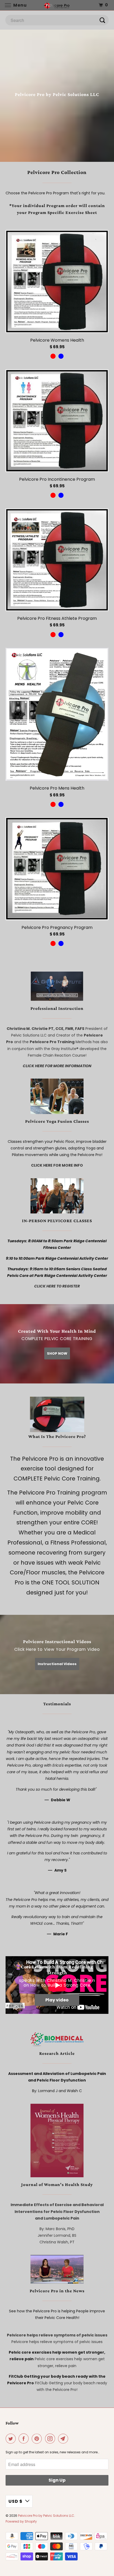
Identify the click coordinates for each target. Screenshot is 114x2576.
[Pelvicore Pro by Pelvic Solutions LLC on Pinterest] (38, 2439)
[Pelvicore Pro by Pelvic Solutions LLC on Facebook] (25, 2439)
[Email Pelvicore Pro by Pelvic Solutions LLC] (64, 2439)
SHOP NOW (57, 1353)
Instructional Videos (57, 1664)
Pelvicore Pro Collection (57, 172)
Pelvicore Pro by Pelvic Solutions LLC (46, 2516)
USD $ (16, 2501)
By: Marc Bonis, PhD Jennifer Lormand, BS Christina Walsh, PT (57, 2235)
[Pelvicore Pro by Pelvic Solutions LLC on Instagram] (51, 2439)
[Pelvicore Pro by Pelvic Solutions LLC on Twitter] (12, 2439)
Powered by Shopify (21, 2521)
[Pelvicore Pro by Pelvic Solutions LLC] (57, 5)
